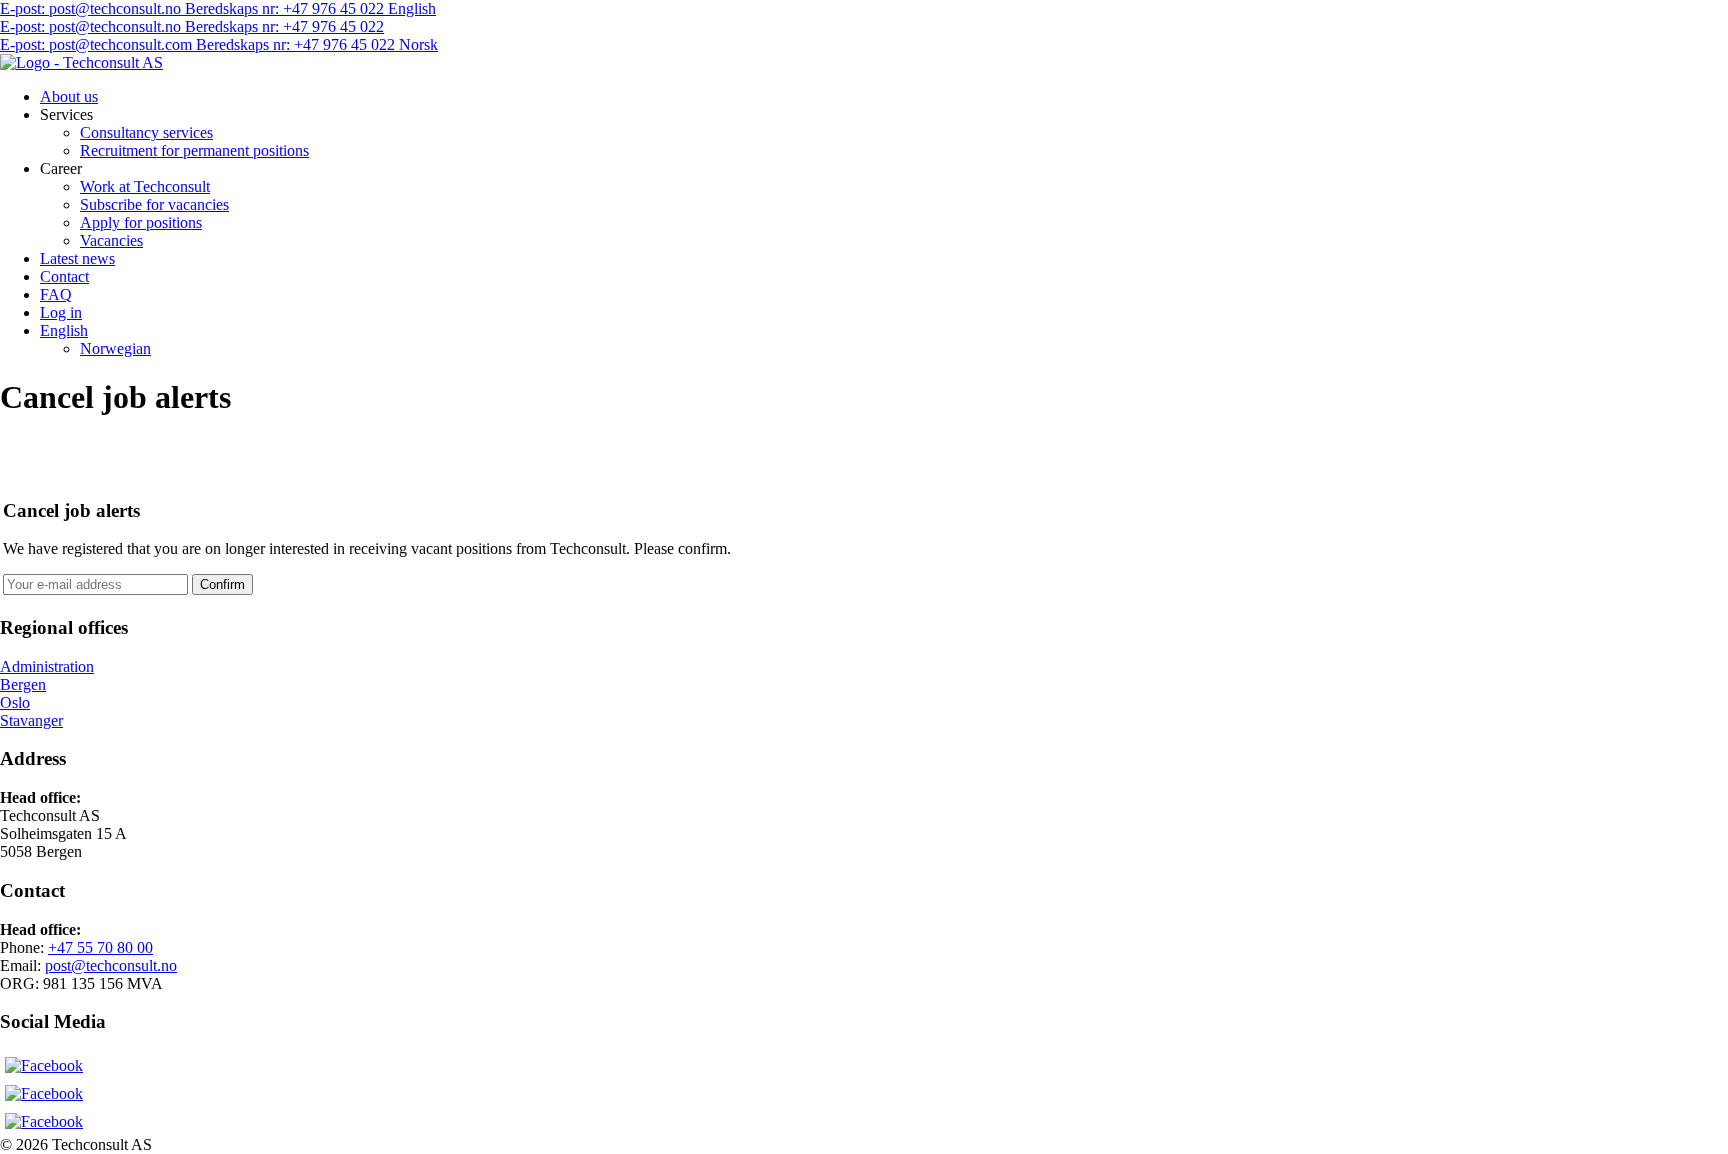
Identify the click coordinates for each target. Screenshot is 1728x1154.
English (412, 8)
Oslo (15, 702)
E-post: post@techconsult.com (98, 44)
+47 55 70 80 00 (100, 947)
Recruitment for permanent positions (194, 150)
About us (69, 96)
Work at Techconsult (145, 186)
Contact (64, 276)
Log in (61, 312)
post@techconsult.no (111, 965)
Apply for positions (141, 222)
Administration (47, 666)
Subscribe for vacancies (154, 204)
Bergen (23, 684)
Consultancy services (146, 132)
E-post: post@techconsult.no (92, 8)
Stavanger (31, 720)
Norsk (418, 44)
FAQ (56, 294)
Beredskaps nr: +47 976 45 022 (286, 8)
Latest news (77, 258)
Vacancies (111, 240)
